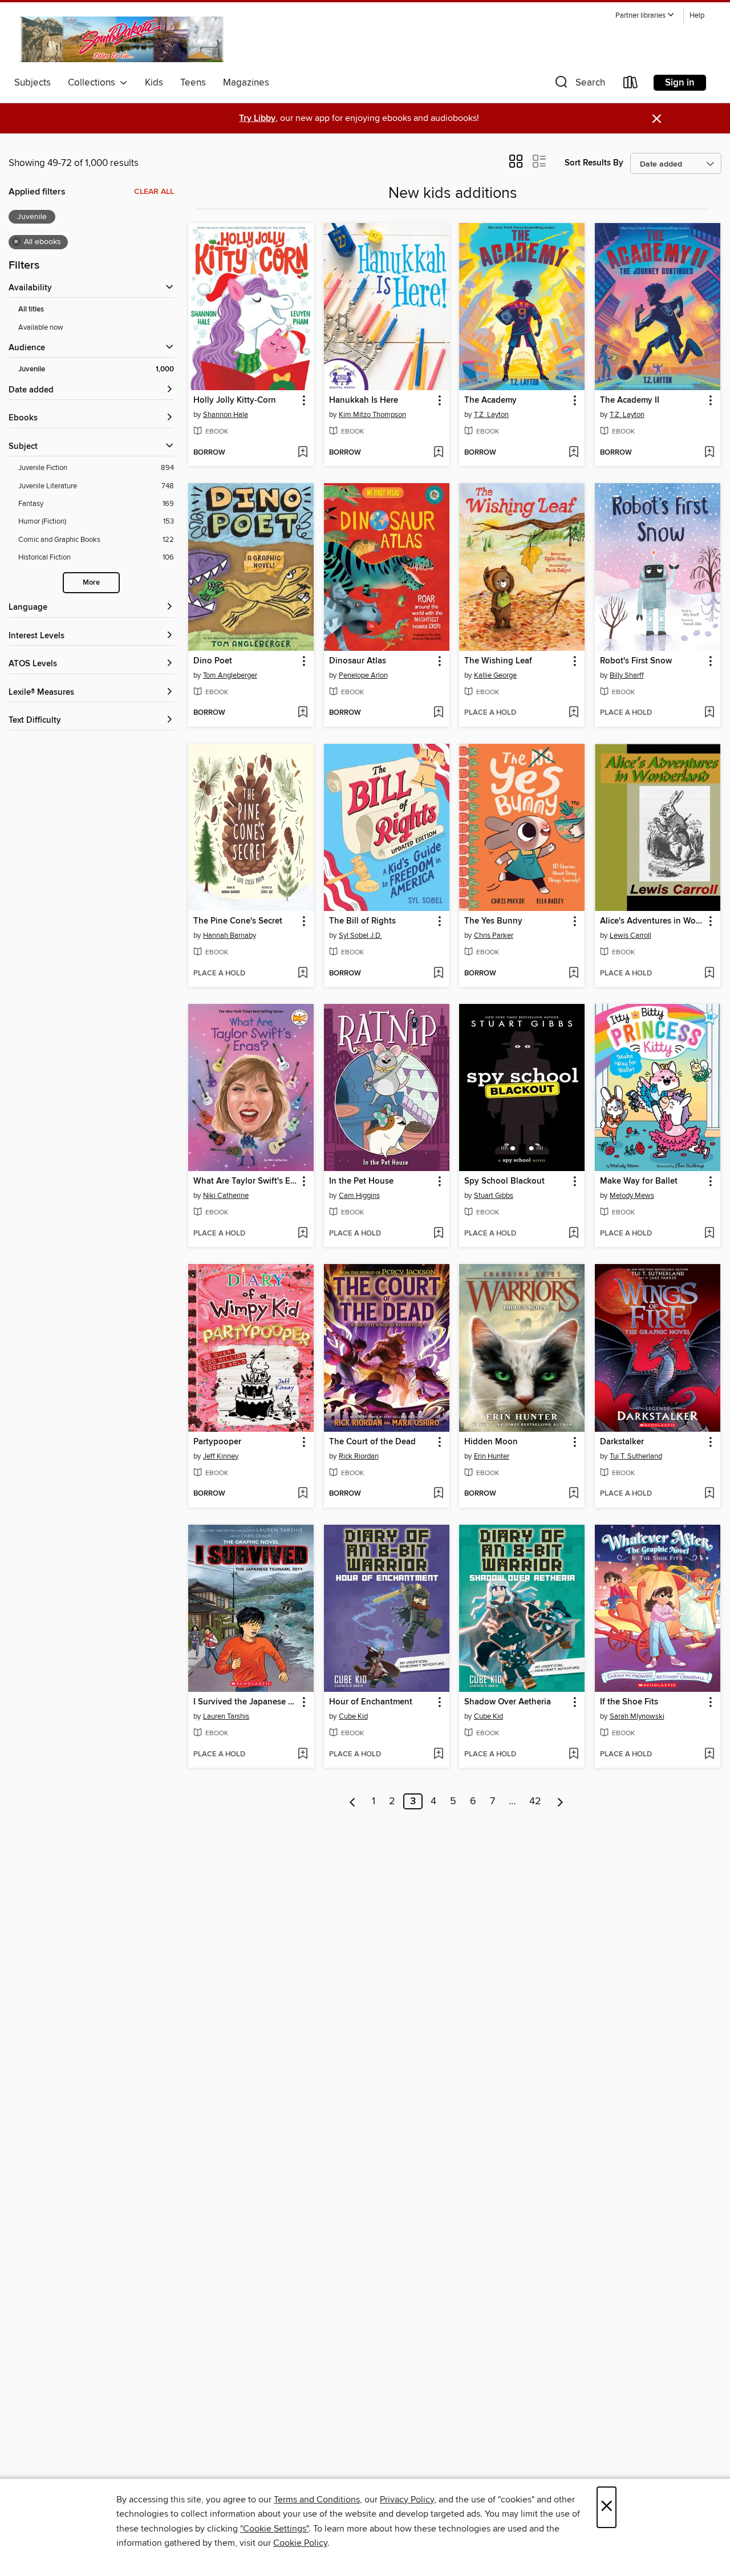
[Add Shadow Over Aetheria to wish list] (573, 1755)
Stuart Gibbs (494, 1196)
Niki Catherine (226, 1196)
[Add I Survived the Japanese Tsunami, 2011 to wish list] (303, 1755)
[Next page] (560, 1801)
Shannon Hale (226, 415)
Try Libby (257, 118)
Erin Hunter (492, 1456)
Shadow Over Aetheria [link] (508, 1702)
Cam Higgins (359, 1196)
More (91, 583)
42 (535, 1801)
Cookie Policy (300, 2543)
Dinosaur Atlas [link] (358, 661)
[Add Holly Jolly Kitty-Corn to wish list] (303, 453)
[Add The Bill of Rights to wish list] (438, 974)
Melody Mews (632, 1196)
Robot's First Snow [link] (636, 661)
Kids (154, 83)
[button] (645, 16)
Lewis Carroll (630, 935)
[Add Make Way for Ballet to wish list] (709, 1234)
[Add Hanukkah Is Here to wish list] (438, 453)
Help (697, 16)
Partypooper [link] (217, 1442)
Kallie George (495, 675)
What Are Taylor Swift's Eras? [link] (246, 1181)
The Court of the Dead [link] (372, 1442)
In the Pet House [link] (361, 1181)
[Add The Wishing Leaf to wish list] (573, 713)
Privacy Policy (407, 2500)
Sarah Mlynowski (637, 1716)
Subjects (33, 83)
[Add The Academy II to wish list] (709, 453)
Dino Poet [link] (213, 661)
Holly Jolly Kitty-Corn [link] (235, 400)
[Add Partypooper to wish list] (303, 1494)
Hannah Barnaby (230, 935)
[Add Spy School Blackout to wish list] (573, 1234)
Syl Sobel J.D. (360, 935)
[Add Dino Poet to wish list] (303, 713)
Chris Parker (494, 935)
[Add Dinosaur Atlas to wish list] (438, 713)
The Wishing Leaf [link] (498, 661)
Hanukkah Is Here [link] (364, 400)
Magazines (246, 83)
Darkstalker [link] (622, 1442)
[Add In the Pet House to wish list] (438, 1234)
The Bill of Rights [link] (362, 921)
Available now (41, 327)
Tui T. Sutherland (636, 1456)
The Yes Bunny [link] (493, 921)
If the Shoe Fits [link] (629, 1702)
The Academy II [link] (630, 400)
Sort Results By (594, 163)
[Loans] (631, 85)
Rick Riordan (359, 1456)
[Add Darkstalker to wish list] (709, 1494)
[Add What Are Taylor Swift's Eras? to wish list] (303, 1234)
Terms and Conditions (317, 2500)
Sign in (680, 83)
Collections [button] (94, 83)
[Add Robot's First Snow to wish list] (709, 713)
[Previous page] (353, 1801)
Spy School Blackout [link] (504, 1181)
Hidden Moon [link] (491, 1442)
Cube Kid (353, 1716)
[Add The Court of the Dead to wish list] (438, 1494)
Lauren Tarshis (226, 1716)
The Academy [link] (490, 400)
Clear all (154, 192)
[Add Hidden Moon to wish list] (573, 1494)
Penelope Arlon (363, 675)
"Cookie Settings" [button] (274, 2529)
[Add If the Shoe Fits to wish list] (709, 1755)
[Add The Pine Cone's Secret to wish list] (303, 974)
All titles (31, 309)
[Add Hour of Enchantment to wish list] (438, 1755)
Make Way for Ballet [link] (639, 1181)
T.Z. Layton (491, 415)
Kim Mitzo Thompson (372, 415)
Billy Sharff (627, 675)
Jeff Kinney (221, 1456)
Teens (193, 83)
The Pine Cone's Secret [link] (238, 921)
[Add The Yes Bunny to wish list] (573, 974)
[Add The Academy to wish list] (573, 453)
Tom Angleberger (230, 675)
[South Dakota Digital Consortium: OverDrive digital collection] (124, 39)
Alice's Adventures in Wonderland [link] (652, 921)
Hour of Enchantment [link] (371, 1702)
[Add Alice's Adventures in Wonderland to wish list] (709, 974)
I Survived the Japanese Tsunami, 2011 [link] (246, 1702)
